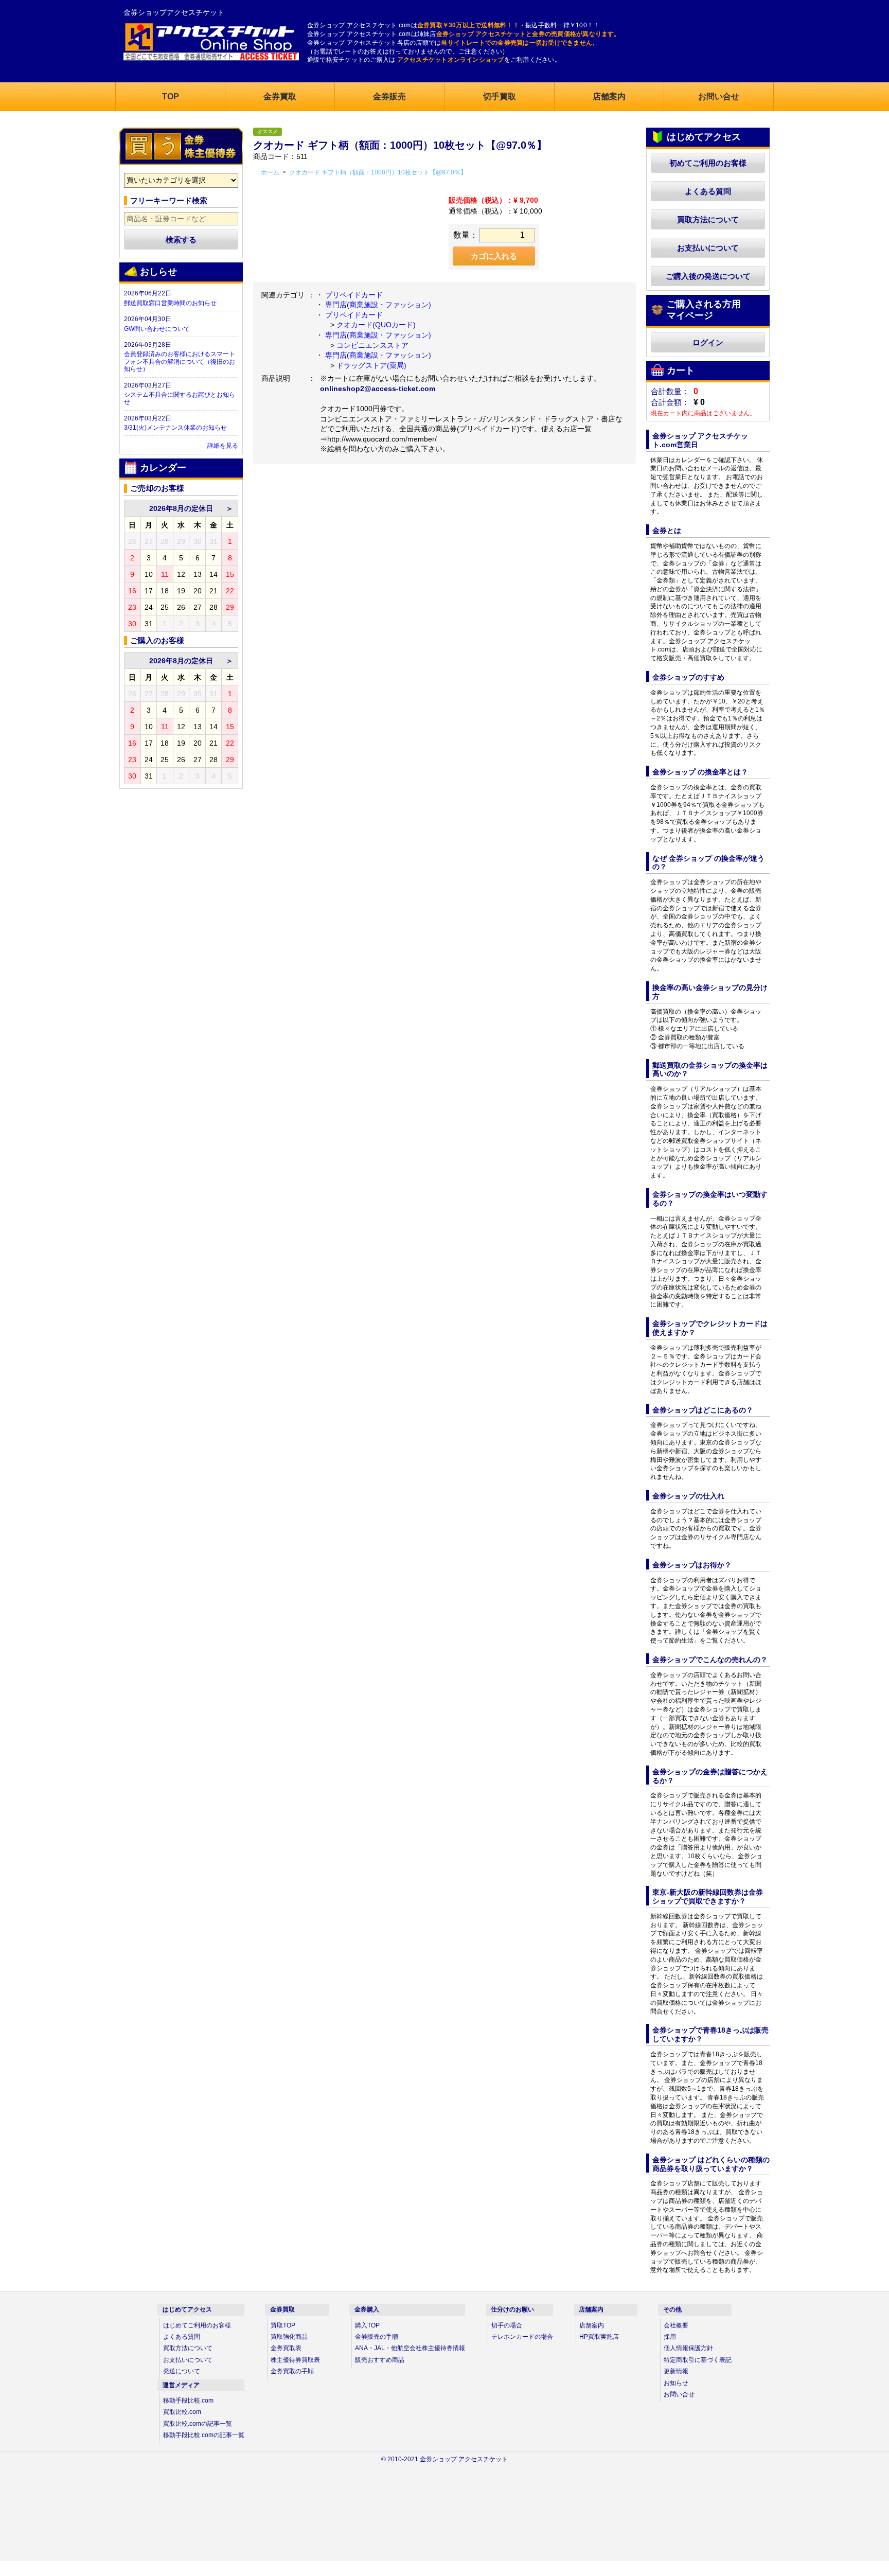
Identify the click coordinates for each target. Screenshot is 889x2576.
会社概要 (676, 2325)
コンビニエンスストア (372, 345)
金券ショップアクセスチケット (174, 12)
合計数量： (670, 391)
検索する (181, 240)
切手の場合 (507, 2325)
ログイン (708, 342)
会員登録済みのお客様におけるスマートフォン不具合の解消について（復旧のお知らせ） (180, 361)
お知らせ (676, 2383)
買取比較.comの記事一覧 (198, 2424)
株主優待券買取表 (295, 2360)
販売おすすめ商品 (380, 2360)
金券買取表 (286, 2348)
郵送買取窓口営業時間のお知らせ (170, 303)
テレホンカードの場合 (522, 2337)
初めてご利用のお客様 (708, 163)
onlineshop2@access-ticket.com (378, 389)
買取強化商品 (289, 2337)
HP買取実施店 (599, 2337)
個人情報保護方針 (688, 2348)
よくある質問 (708, 191)
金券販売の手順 (377, 2337)
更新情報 (676, 2371)
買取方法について (708, 219)
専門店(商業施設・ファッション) (378, 305)
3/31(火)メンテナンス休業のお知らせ (175, 428)
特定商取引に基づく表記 (698, 2360)
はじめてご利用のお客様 (197, 2325)
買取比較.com (182, 2412)
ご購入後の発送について (708, 276)
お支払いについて (708, 248)
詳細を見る (223, 446)
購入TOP (367, 2325)
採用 (670, 2337)
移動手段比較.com (188, 2401)
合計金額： (670, 402)
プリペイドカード (354, 295)
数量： (466, 235)
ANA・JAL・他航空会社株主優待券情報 (410, 2348)
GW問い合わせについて (157, 329)
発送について (182, 2371)
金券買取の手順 (292, 2371)
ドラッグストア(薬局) (371, 365)
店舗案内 (592, 2325)
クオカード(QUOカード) (376, 325)
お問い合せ (679, 2394)
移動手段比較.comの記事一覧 (204, 2435)
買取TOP (283, 2325)
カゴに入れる (494, 256)
